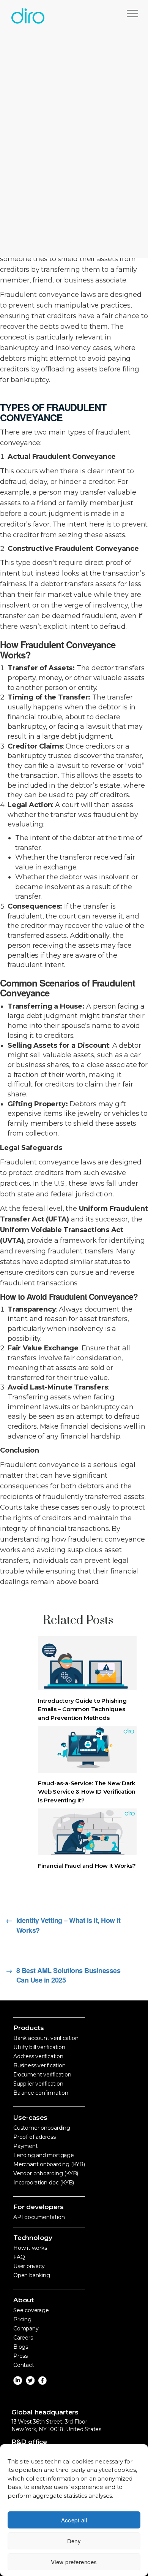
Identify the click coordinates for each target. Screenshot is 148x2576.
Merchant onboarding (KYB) (49, 2164)
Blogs (21, 2347)
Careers (23, 2338)
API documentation (39, 2217)
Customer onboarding (42, 2128)
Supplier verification (38, 2084)
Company (26, 2329)
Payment (26, 2146)
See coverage (31, 2310)
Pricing (22, 2319)
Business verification (39, 2065)
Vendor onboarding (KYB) (46, 2173)
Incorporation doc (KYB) (44, 2183)
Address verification (38, 2056)
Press (20, 2356)
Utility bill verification (39, 2047)
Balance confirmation (41, 2093)
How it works (30, 2248)
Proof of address (35, 2137)
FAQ (19, 2257)
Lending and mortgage (44, 2155)
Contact (24, 2365)
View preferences (74, 2562)
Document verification (42, 2075)
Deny (74, 2541)
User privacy (29, 2266)
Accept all (74, 2520)
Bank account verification (46, 2038)
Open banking (31, 2275)
